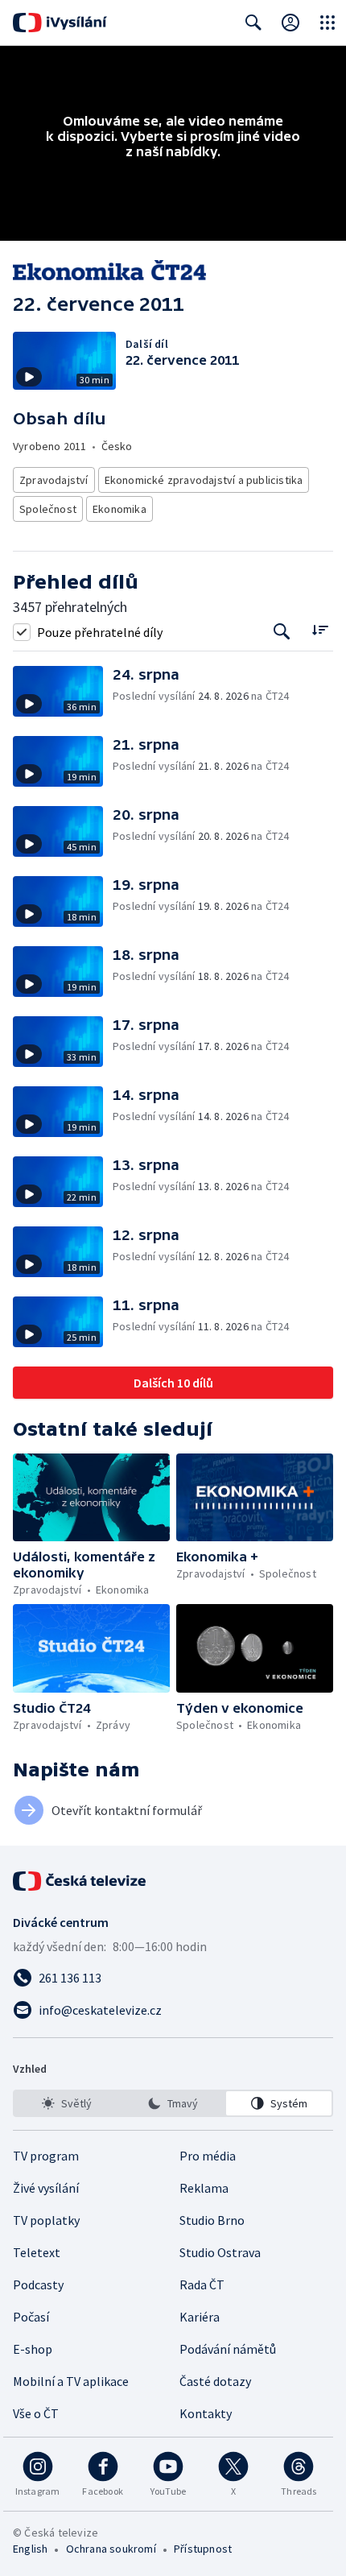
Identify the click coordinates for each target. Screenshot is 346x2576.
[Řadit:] (320, 630)
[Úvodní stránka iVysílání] (60, 23)
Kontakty (206, 2413)
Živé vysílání (46, 2188)
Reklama (204, 2188)
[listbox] (173, 2103)
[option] (67, 2103)
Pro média (208, 2156)
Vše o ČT (36, 2413)
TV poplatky (46, 2220)
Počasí (31, 2317)
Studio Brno (212, 2220)
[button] (63, 691)
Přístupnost (203, 2549)
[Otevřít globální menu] (327, 23)
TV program (46, 2156)
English (30, 2549)
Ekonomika (119, 509)
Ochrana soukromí (111, 2549)
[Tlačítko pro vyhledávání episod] (282, 632)
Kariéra (200, 2317)
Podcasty (38, 2284)
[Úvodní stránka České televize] (80, 1881)
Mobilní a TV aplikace (71, 2381)
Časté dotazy (215, 2381)
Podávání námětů (228, 2349)
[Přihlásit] (290, 23)
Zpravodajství (54, 480)
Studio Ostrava (220, 2252)
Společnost (48, 509)
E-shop (33, 2349)
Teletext (37, 2252)
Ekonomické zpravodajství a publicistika (204, 480)
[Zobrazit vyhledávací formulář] (253, 23)
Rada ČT (202, 2284)
